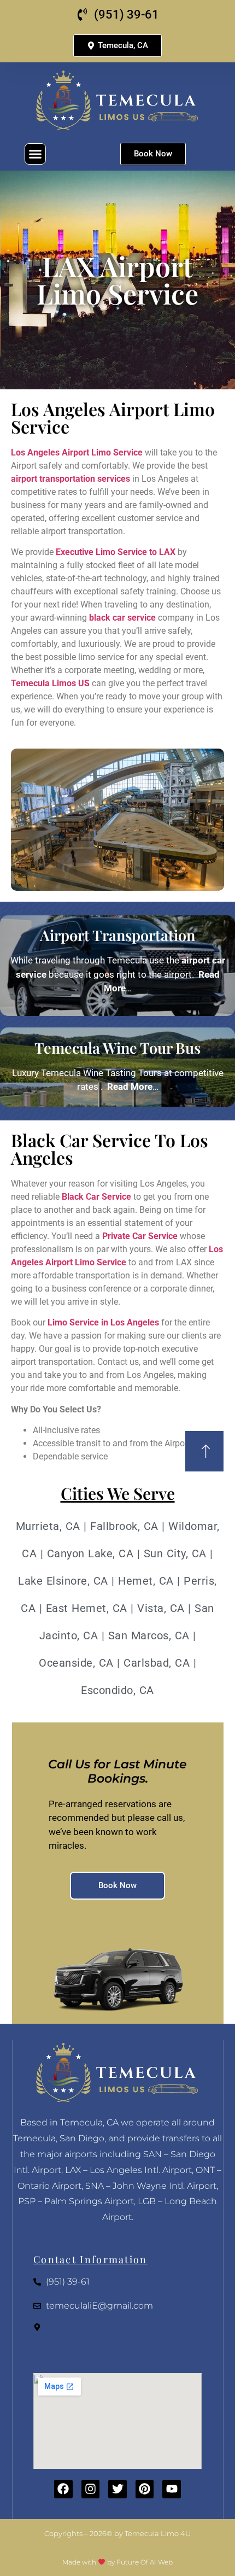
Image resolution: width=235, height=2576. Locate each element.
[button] (36, 154)
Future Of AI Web (145, 2562)
